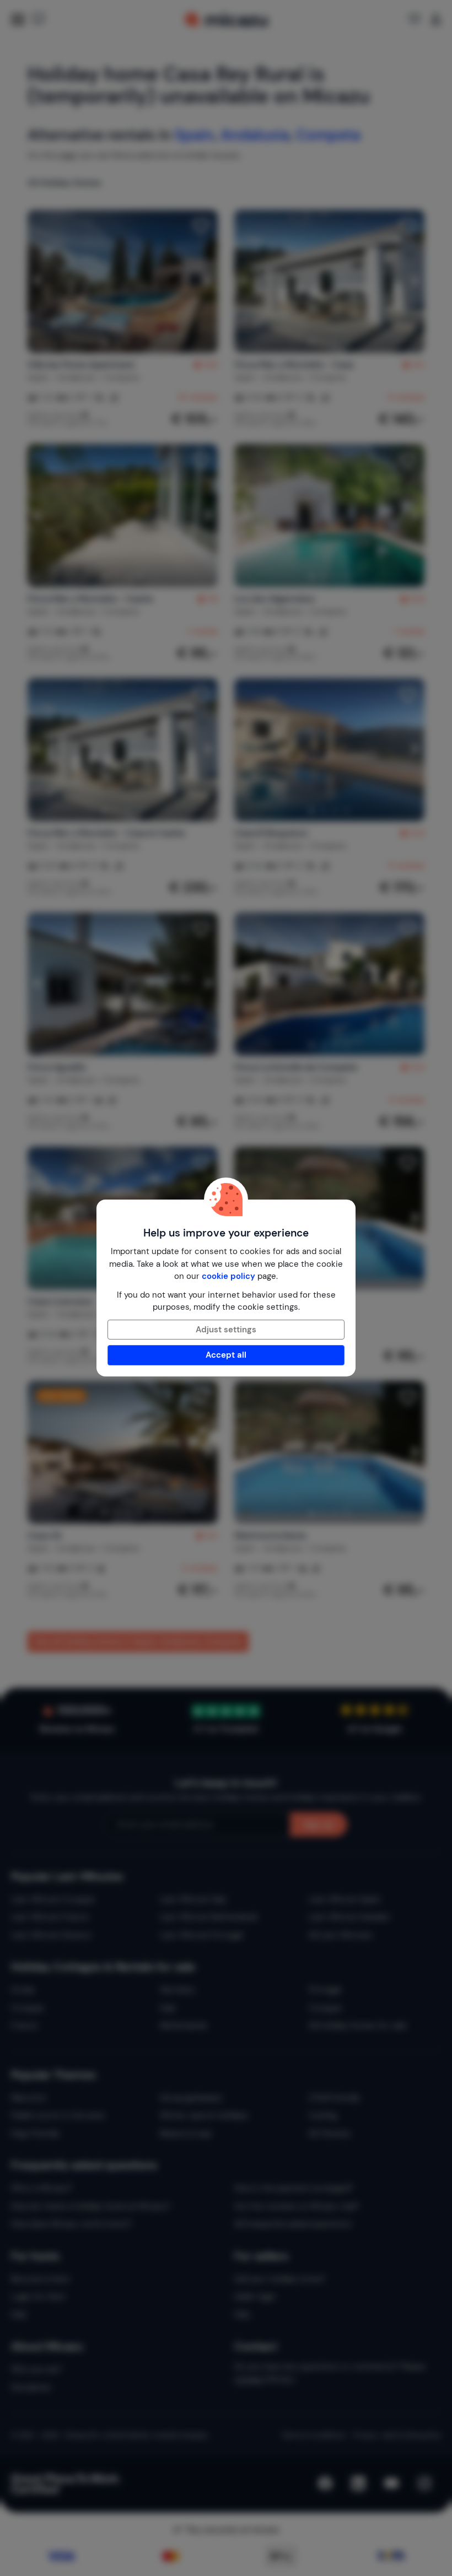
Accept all (226, 1355)
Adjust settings (226, 1330)
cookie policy (228, 1276)
